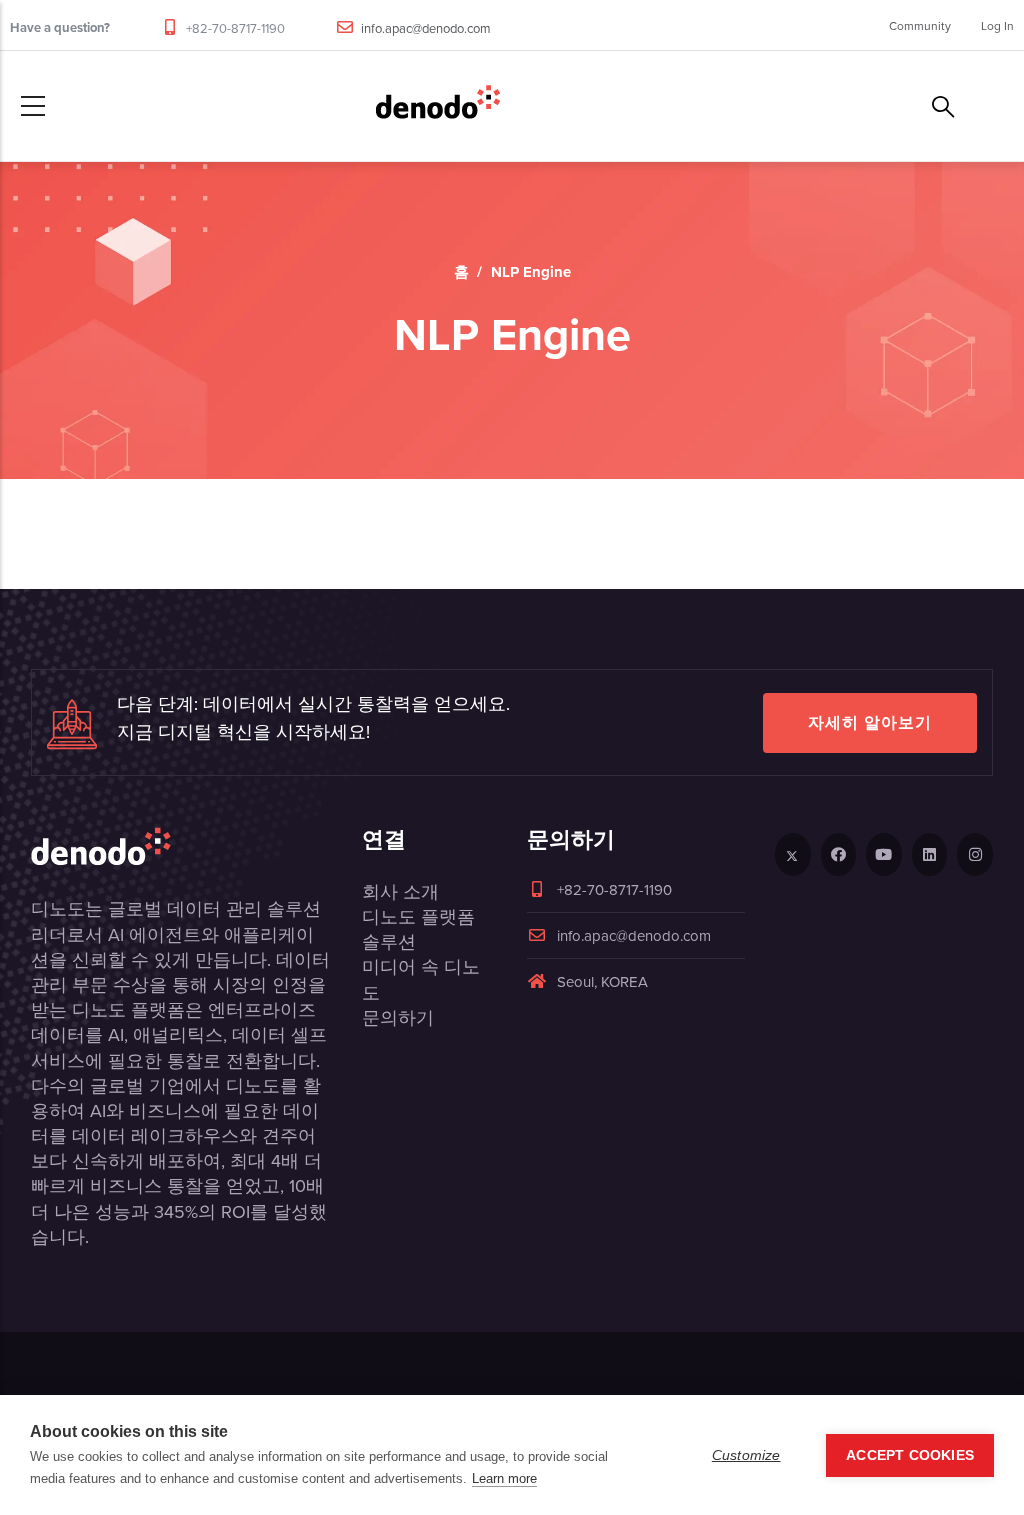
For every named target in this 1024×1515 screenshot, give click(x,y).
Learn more (504, 1478)
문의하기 (398, 1017)
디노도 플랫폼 (418, 916)
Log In (997, 25)
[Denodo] (438, 106)
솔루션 (389, 941)
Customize (746, 1455)
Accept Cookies (910, 1455)
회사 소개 (400, 891)
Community (920, 25)
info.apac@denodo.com (426, 28)
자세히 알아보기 (870, 722)
